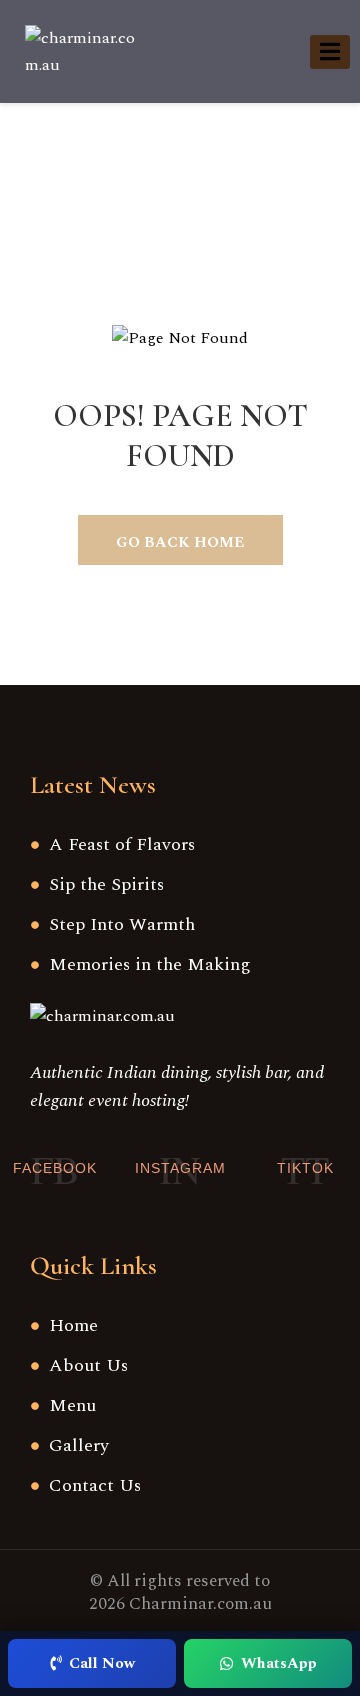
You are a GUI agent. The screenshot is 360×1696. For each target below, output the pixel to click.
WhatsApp (279, 1663)
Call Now (102, 1663)
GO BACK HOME (180, 542)
